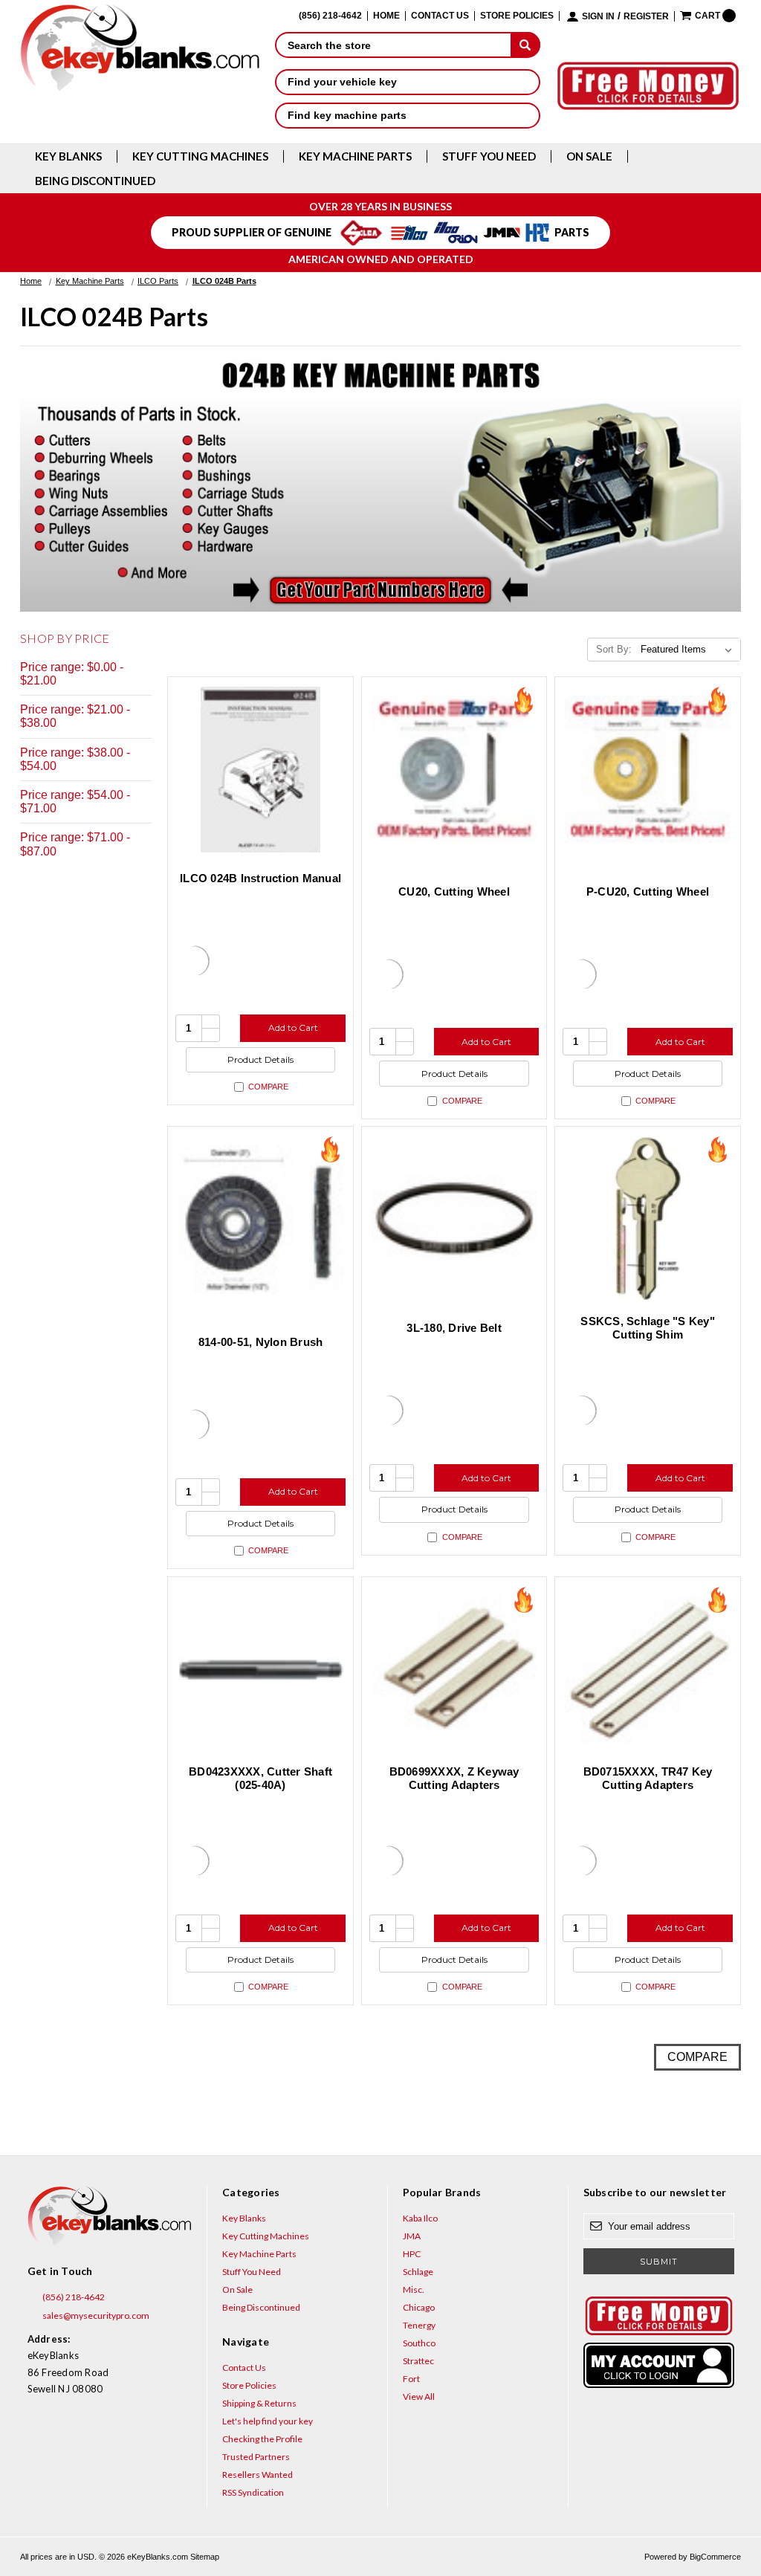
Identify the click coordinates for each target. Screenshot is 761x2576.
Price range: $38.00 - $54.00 (75, 759)
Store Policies (517, 16)
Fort (411, 2379)
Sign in (598, 17)
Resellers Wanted (258, 2475)
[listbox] (689, 650)
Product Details (260, 1059)
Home (386, 16)
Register (646, 17)
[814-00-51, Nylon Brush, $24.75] (260, 1219)
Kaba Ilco (420, 2218)
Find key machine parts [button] (347, 115)
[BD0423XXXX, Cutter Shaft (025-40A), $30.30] (260, 1670)
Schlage (418, 2272)
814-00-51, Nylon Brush (261, 1342)
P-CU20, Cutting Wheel (648, 891)
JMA (412, 2236)
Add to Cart (293, 1028)
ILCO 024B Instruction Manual (260, 878)
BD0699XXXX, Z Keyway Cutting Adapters (454, 1778)
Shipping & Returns (259, 2403)
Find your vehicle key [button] (342, 82)
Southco (419, 2343)
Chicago (419, 2307)
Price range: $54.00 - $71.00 (75, 802)
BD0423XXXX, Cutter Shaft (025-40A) (260, 1778)
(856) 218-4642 (73, 2297)
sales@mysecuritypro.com (95, 2316)
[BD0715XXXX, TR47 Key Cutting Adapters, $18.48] (648, 1670)
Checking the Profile (262, 2439)
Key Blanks (68, 156)
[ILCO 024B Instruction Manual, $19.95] (260, 770)
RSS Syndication (253, 2492)
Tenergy (419, 2325)
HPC (412, 2254)
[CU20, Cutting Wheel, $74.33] (454, 770)
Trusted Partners (256, 2457)
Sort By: (614, 649)
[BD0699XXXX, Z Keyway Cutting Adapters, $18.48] (454, 1670)
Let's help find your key (268, 2421)
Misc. (414, 2289)
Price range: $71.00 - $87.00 (75, 844)
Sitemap (205, 2557)
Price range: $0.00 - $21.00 (72, 674)
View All (419, 2397)
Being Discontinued (95, 181)
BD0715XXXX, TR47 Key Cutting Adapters (648, 1778)
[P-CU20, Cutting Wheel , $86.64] (648, 770)
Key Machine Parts (355, 156)
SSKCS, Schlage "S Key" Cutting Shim (648, 1328)
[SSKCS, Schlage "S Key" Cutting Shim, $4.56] (648, 1219)
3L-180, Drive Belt (454, 1328)
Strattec (418, 2361)
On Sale (589, 156)
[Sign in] (659, 2365)
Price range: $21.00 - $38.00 (75, 716)
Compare (268, 1087)
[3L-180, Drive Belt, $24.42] (454, 1219)
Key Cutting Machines (200, 156)
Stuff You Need (489, 156)
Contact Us (440, 16)
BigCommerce (715, 2557)
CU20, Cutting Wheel (454, 891)
